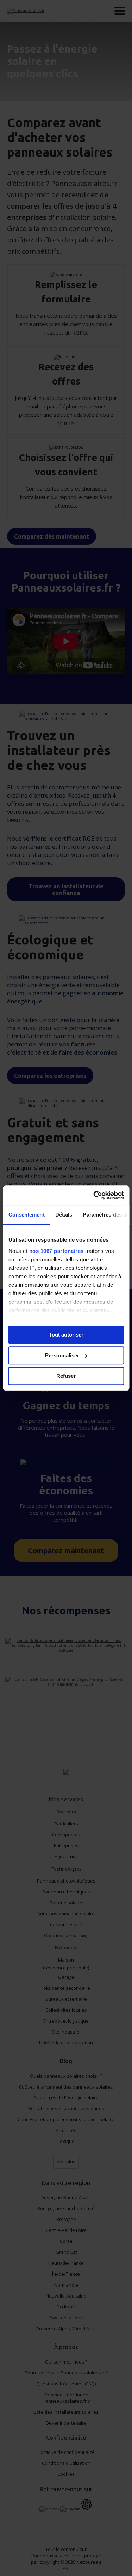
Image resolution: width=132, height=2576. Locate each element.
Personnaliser (62, 1355)
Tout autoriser (66, 1335)
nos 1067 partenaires (56, 1251)
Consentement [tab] (26, 1215)
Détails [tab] (64, 1215)
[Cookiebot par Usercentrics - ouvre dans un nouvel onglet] (94, 1195)
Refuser (66, 1376)
